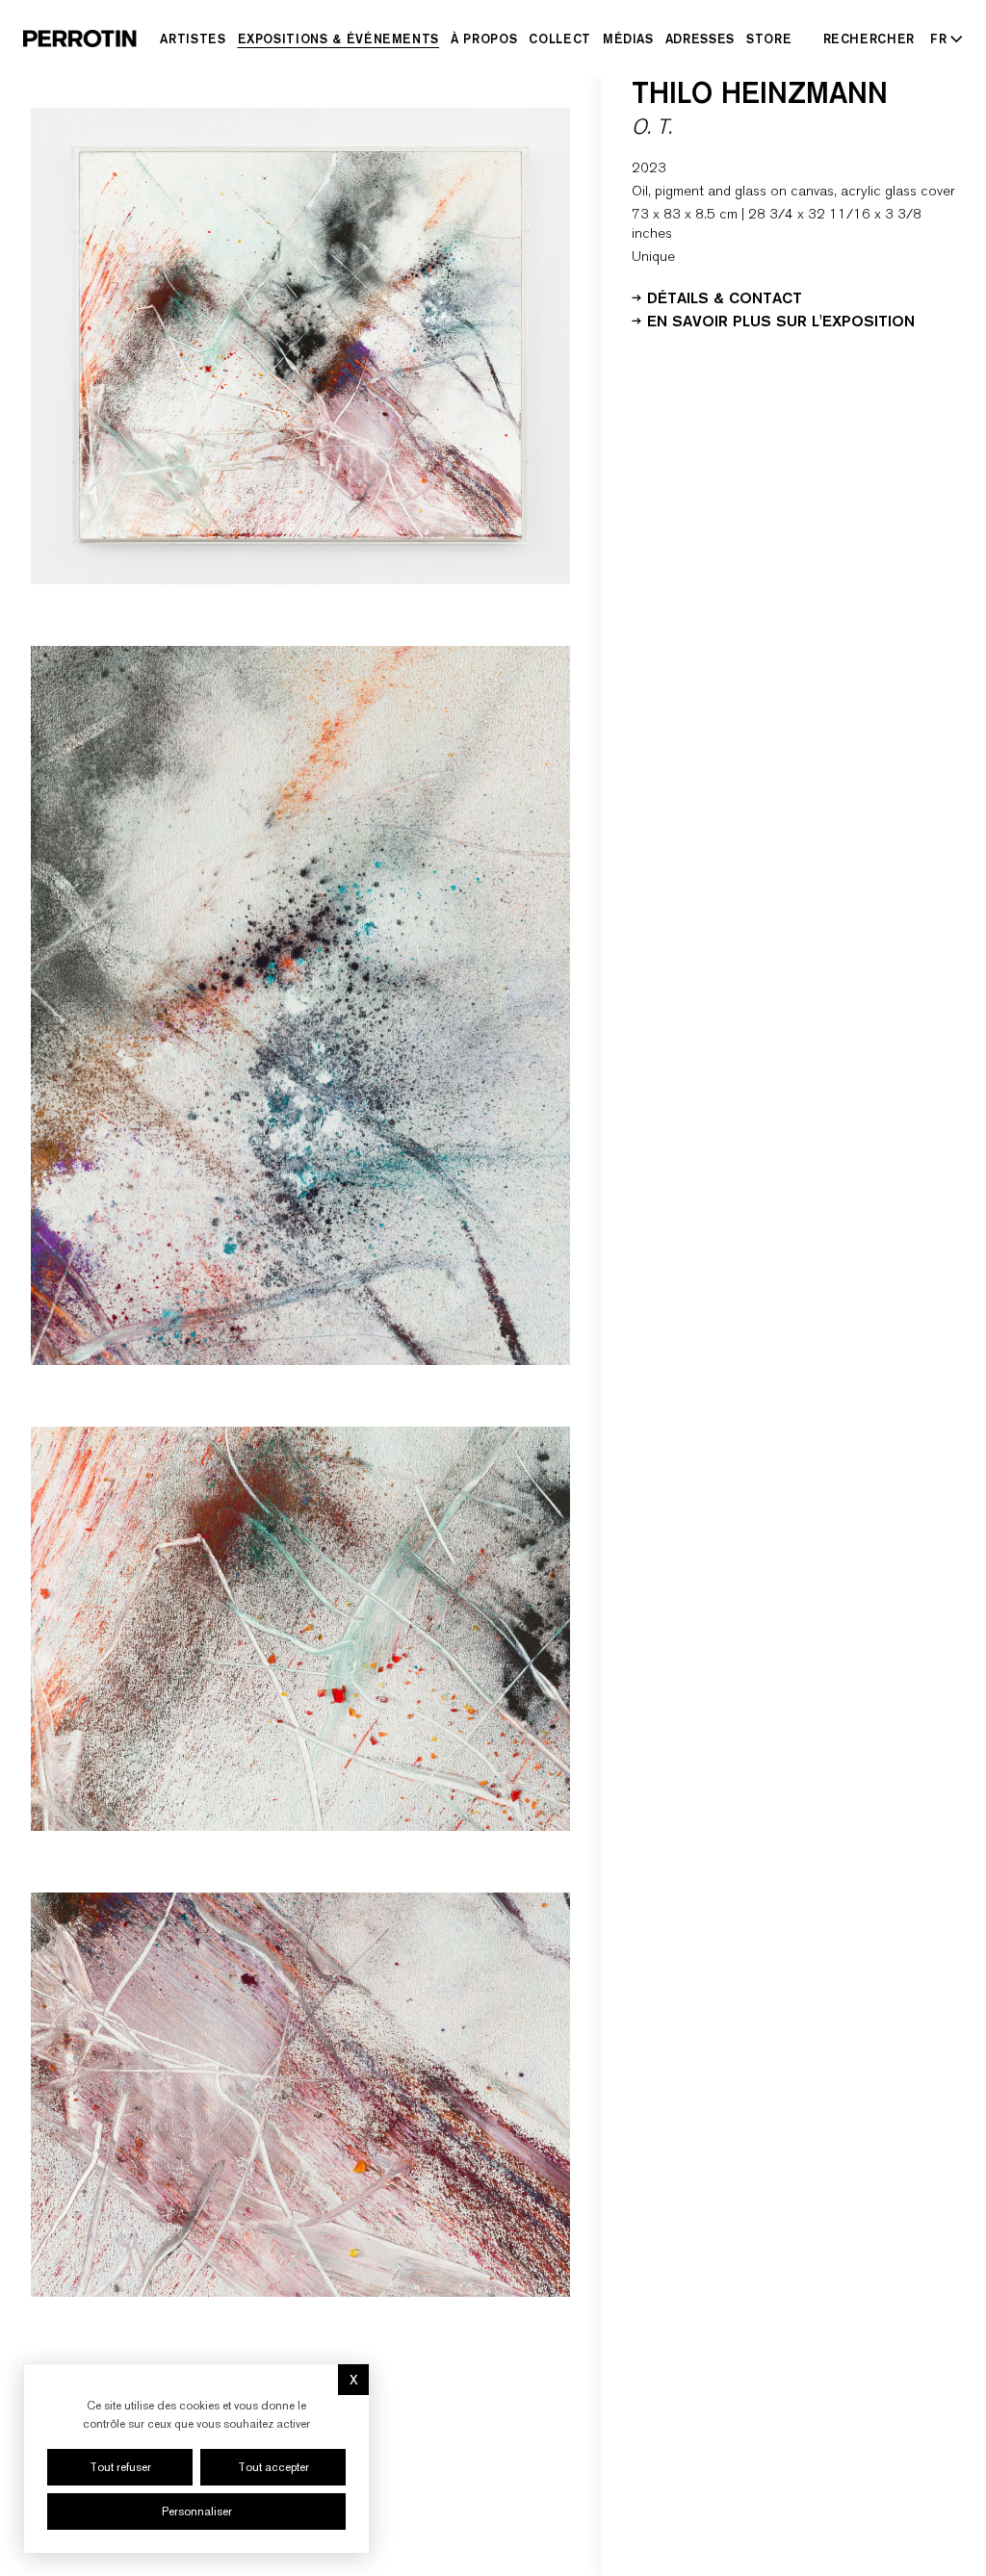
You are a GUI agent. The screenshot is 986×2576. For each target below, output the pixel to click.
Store (769, 39)
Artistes (193, 39)
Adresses (700, 39)
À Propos (484, 39)
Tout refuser (120, 2467)
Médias (628, 39)
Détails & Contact (725, 296)
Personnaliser (197, 2512)
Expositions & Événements (339, 39)
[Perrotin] (80, 39)
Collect (560, 39)
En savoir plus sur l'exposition (781, 320)
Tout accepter (273, 2467)
